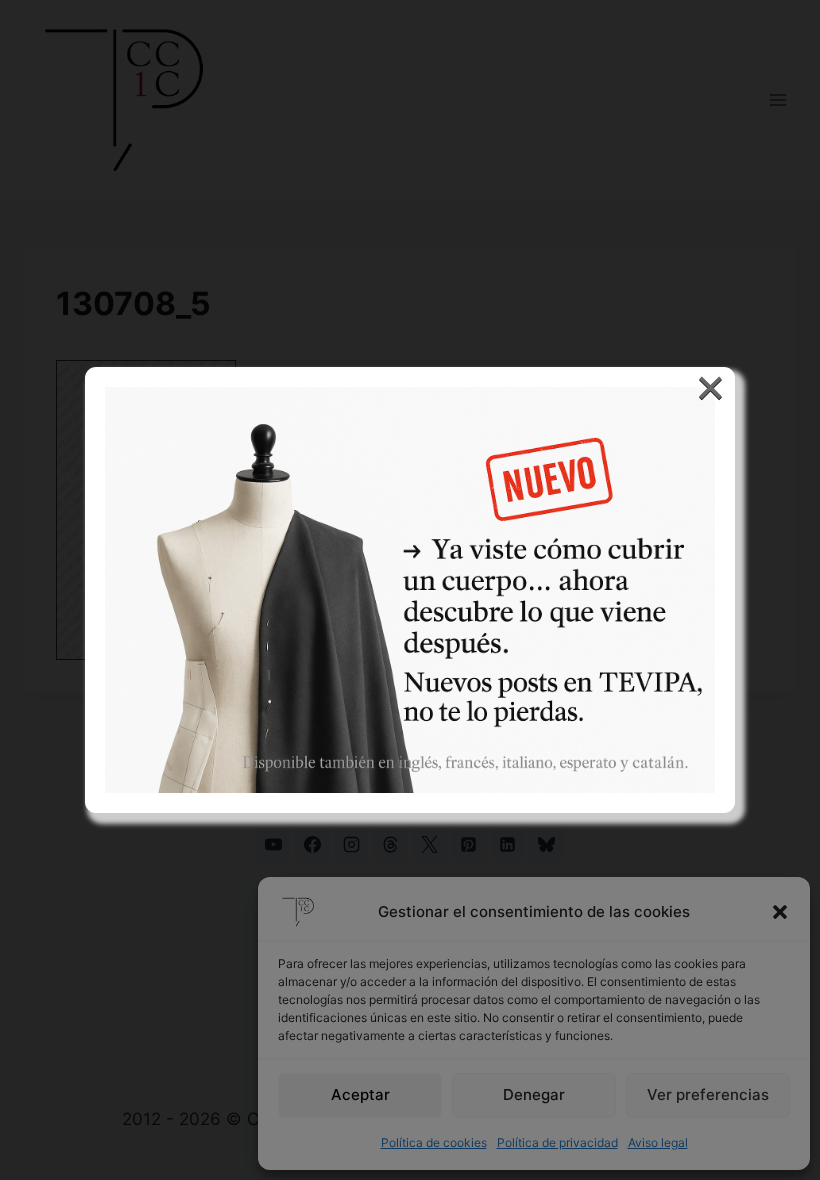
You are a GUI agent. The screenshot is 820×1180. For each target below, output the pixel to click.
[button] (780, 912)
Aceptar (360, 1094)
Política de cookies (434, 1142)
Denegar (534, 1094)
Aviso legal (658, 1142)
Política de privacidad (557, 1142)
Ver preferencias (708, 1094)
